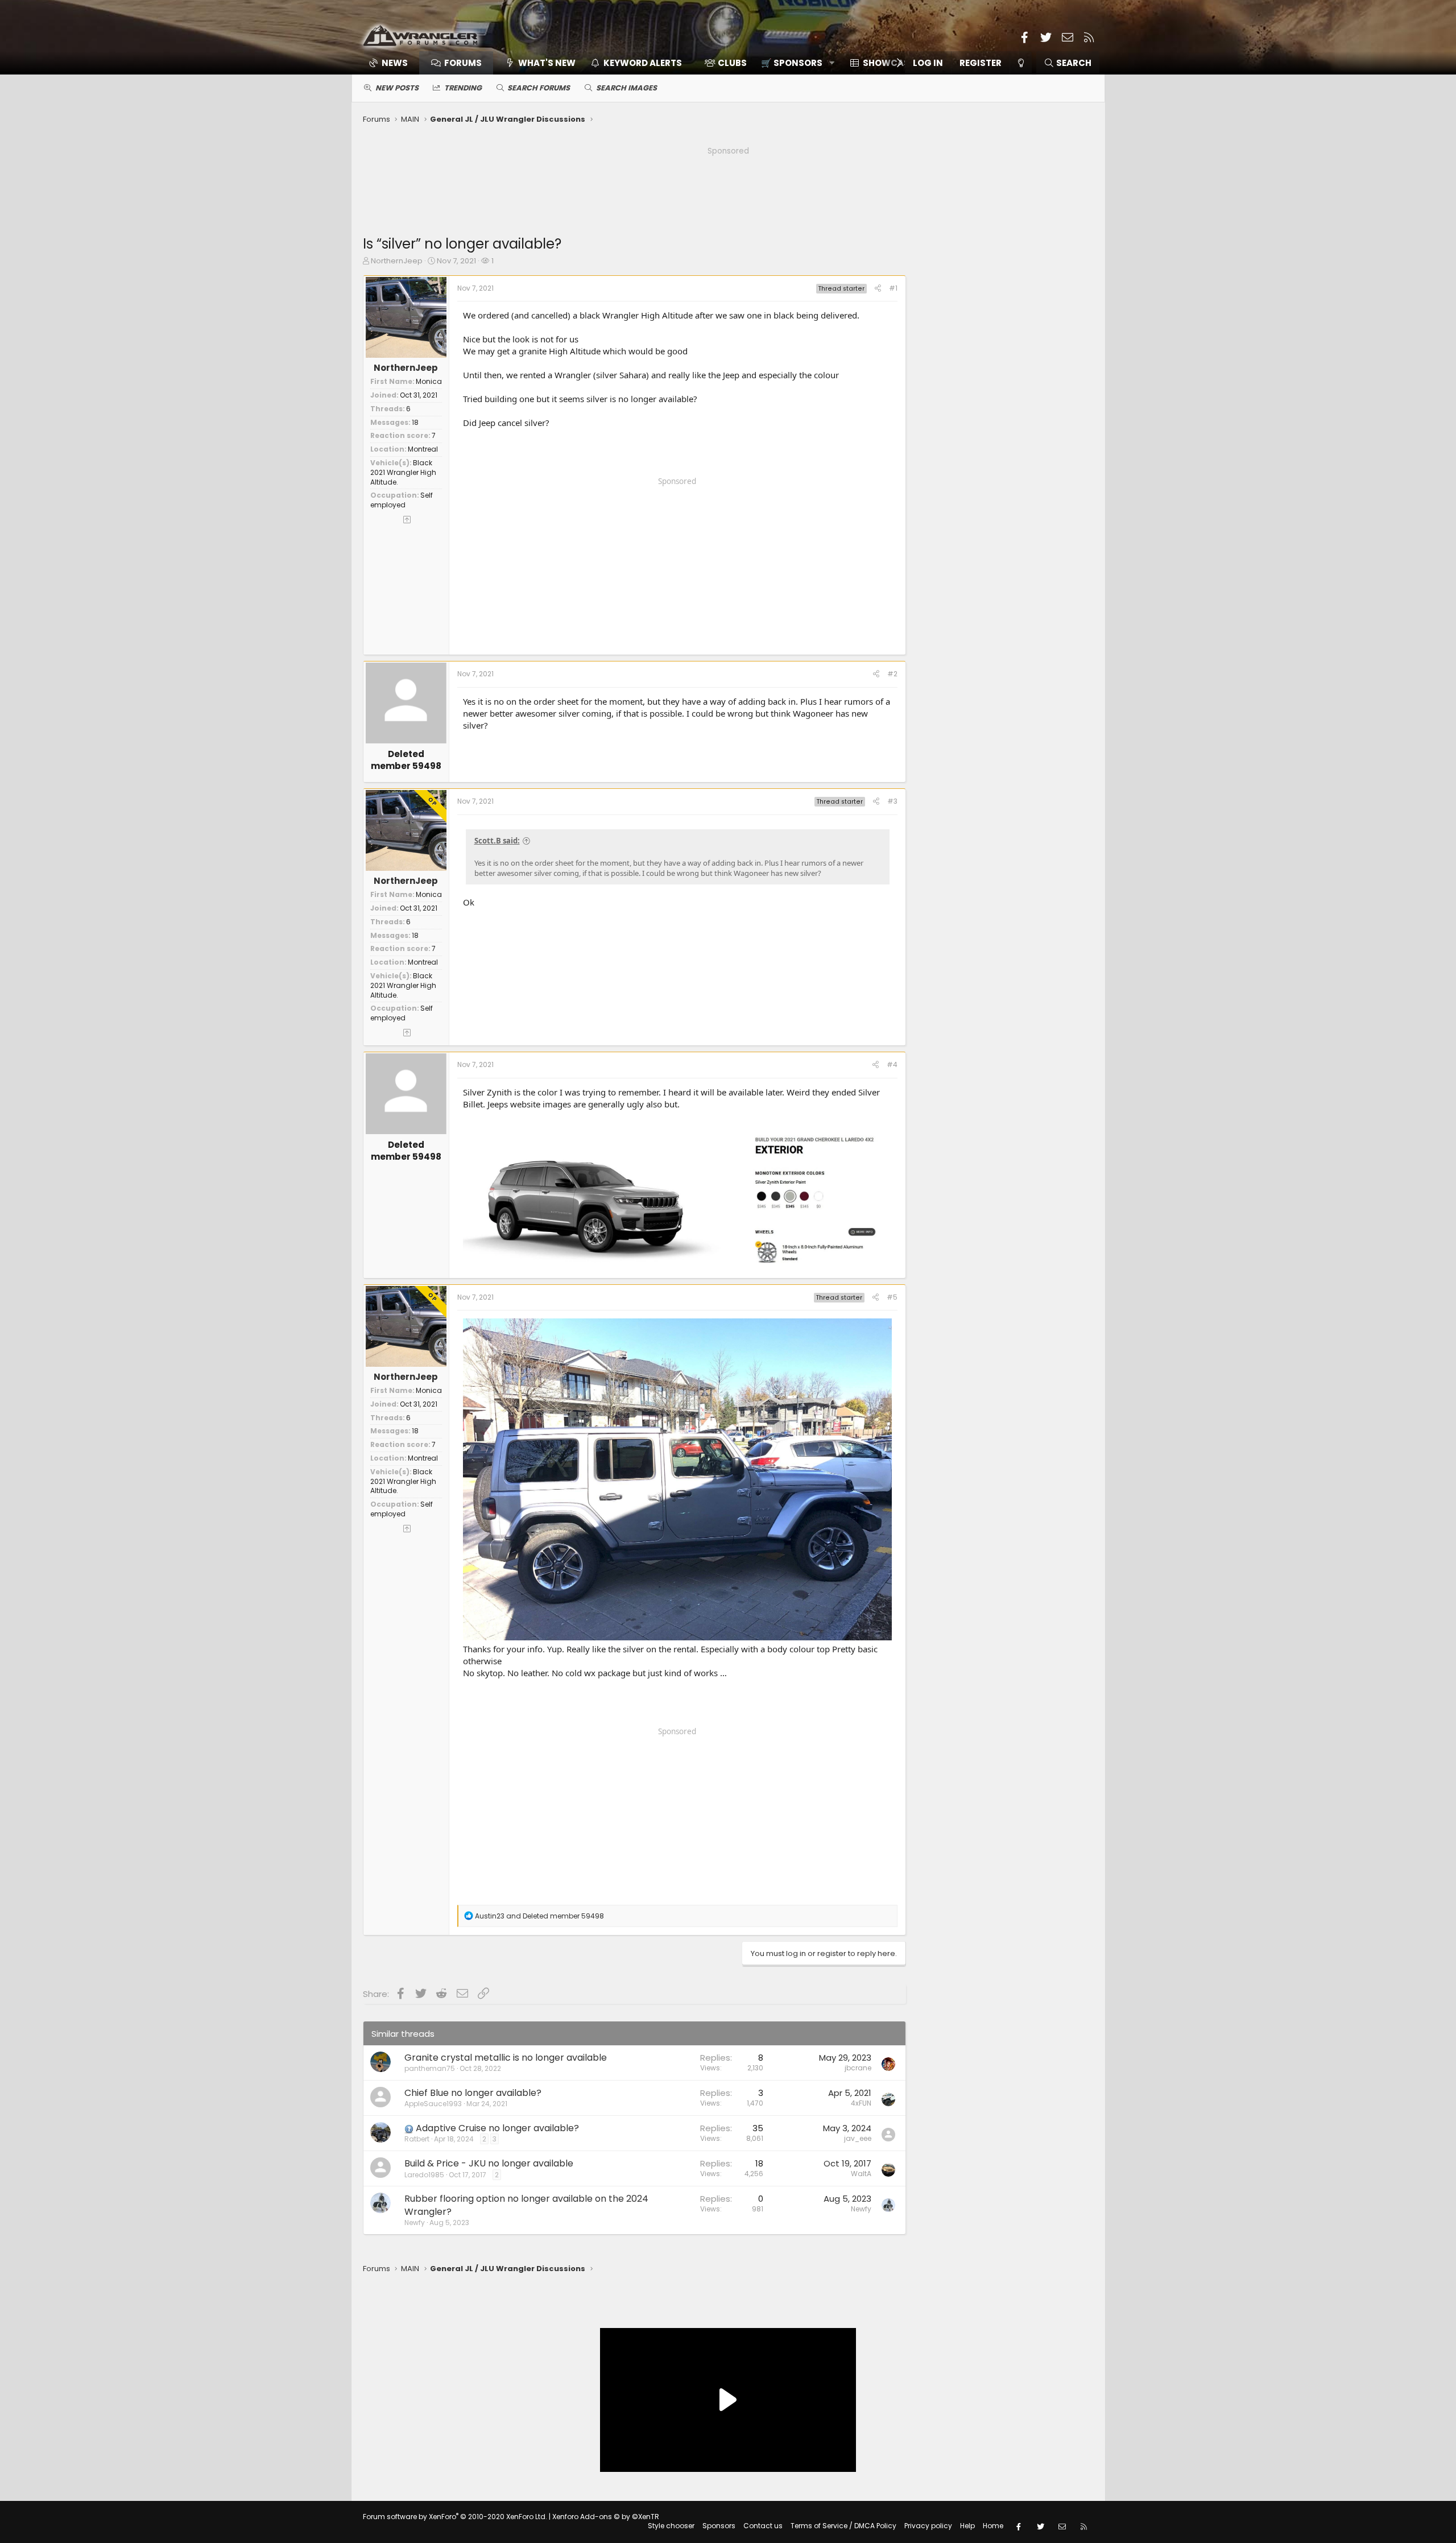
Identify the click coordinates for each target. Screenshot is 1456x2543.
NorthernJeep (397, 261)
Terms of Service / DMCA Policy (843, 2526)
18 (415, 422)
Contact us (763, 2526)
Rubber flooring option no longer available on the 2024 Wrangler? (526, 2205)
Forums (463, 63)
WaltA (861, 2174)
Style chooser (671, 2526)
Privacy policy (928, 2526)
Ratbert (417, 2139)
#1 (893, 288)
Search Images (626, 88)
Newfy (415, 2222)
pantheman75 (430, 2068)
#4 (892, 1064)
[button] (794, 63)
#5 (892, 1297)
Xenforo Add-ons (606, 2517)
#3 (892, 801)
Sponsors (719, 2526)
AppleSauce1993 (433, 2104)
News (395, 63)
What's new (547, 63)
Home (993, 2526)
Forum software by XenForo (455, 2517)
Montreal (423, 449)
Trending (463, 88)
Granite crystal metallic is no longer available (506, 2058)
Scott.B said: (497, 841)
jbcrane (858, 2068)
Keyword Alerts (643, 63)
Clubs (732, 63)
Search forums (539, 88)
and (539, 1916)
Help (967, 2526)
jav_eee (858, 2138)
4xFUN (861, 2103)
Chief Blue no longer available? (473, 2093)
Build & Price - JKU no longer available (489, 2163)
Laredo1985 (424, 2175)
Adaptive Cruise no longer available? (497, 2128)
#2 (892, 674)
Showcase (888, 63)
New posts (397, 88)
